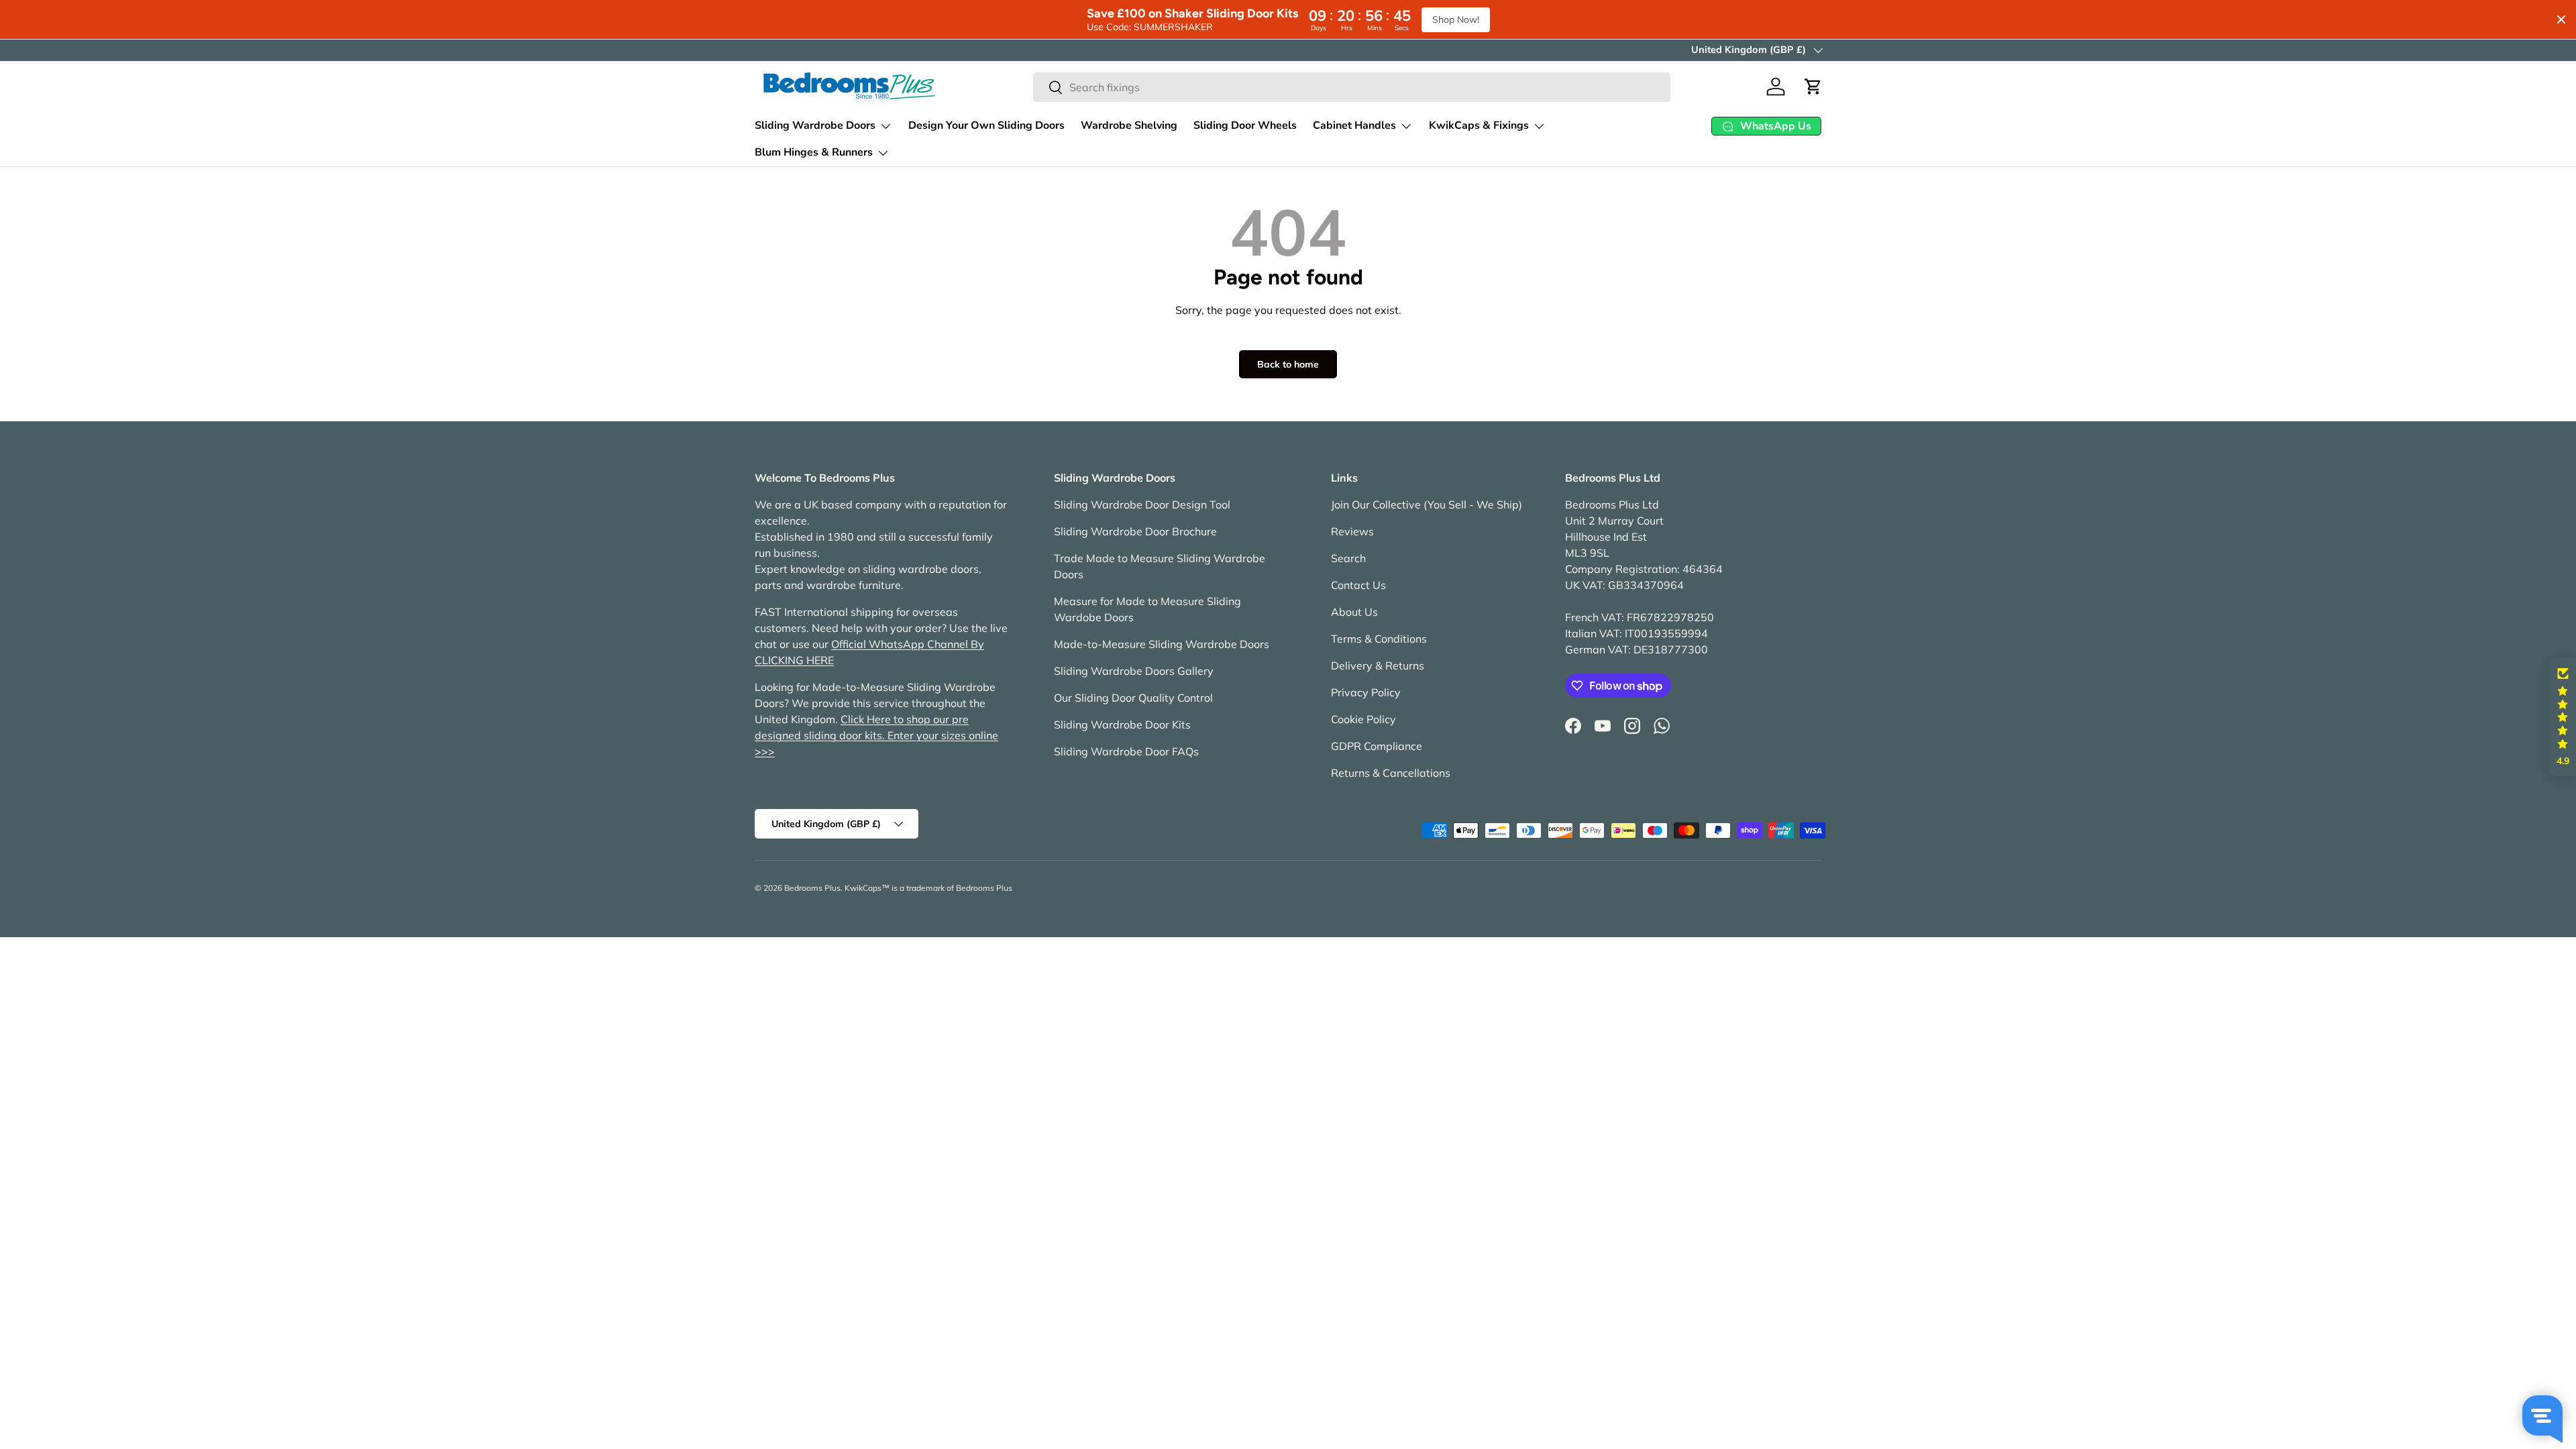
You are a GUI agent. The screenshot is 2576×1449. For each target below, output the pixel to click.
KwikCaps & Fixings (1479, 125)
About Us (1354, 612)
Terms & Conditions (1379, 639)
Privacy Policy (1366, 692)
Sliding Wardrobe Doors (815, 125)
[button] (1813, 87)
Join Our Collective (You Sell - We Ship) (1427, 504)
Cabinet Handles (1354, 125)
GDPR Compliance (1377, 746)
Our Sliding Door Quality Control (1133, 698)
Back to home (1288, 364)
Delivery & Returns (1378, 665)
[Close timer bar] (2561, 19)
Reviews (1352, 531)
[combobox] (1352, 87)
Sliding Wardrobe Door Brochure (1135, 531)
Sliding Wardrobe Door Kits (1122, 724)
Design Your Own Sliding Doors (986, 125)
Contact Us (1358, 585)
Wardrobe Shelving (1129, 125)
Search (1348, 558)
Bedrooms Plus (812, 888)
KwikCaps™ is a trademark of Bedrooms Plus (928, 888)
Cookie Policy (1363, 719)
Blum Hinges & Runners (814, 152)
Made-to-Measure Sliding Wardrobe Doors (1162, 644)
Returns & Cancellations (1391, 773)
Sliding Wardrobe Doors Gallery (1134, 671)
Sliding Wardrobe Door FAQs (1126, 751)
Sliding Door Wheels (1245, 125)
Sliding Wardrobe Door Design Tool (1142, 504)
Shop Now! (1456, 19)
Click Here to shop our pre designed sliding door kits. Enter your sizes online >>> (876, 735)
